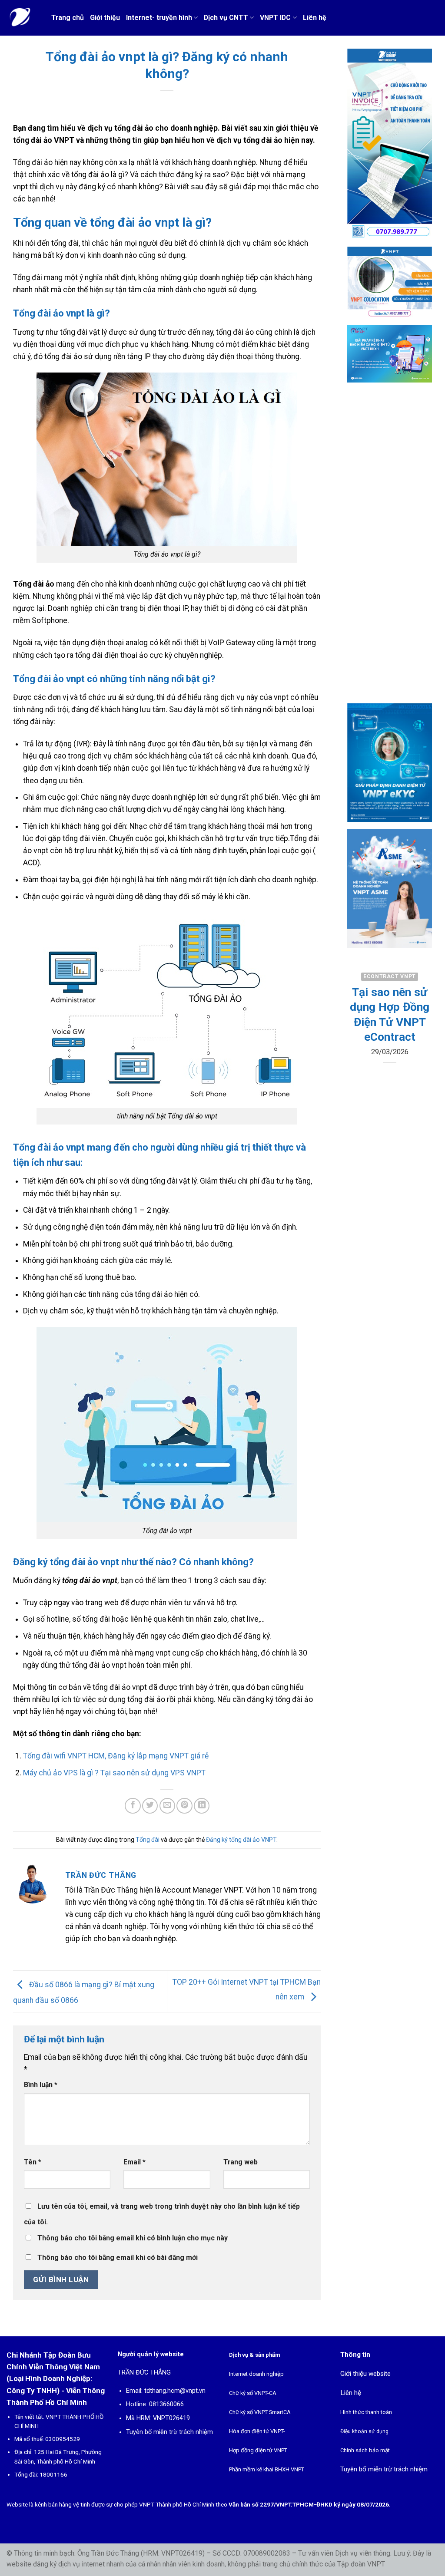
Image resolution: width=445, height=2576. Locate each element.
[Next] (419, 1046)
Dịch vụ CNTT (226, 18)
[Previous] (360, 1046)
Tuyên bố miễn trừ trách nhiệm (169, 2432)
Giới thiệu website (365, 2374)
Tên (33, 2162)
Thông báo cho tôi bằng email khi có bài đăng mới (118, 2258)
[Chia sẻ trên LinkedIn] (202, 1806)
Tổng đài (148, 1840)
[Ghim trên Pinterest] (184, 1806)
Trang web (241, 2162)
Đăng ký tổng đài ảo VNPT (241, 1840)
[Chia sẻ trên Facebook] (133, 1806)
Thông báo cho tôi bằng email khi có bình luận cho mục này (133, 2238)
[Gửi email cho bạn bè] (167, 1806)
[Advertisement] (390, 550)
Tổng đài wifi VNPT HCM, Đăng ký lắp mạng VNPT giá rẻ (116, 1756)
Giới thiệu (105, 18)
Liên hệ (315, 18)
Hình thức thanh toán (366, 2412)
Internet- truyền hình (159, 18)
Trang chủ (68, 18)
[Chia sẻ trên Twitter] (150, 1806)
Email (134, 2162)
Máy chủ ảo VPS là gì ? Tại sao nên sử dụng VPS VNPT (114, 1773)
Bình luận (41, 2085)
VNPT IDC (275, 18)
